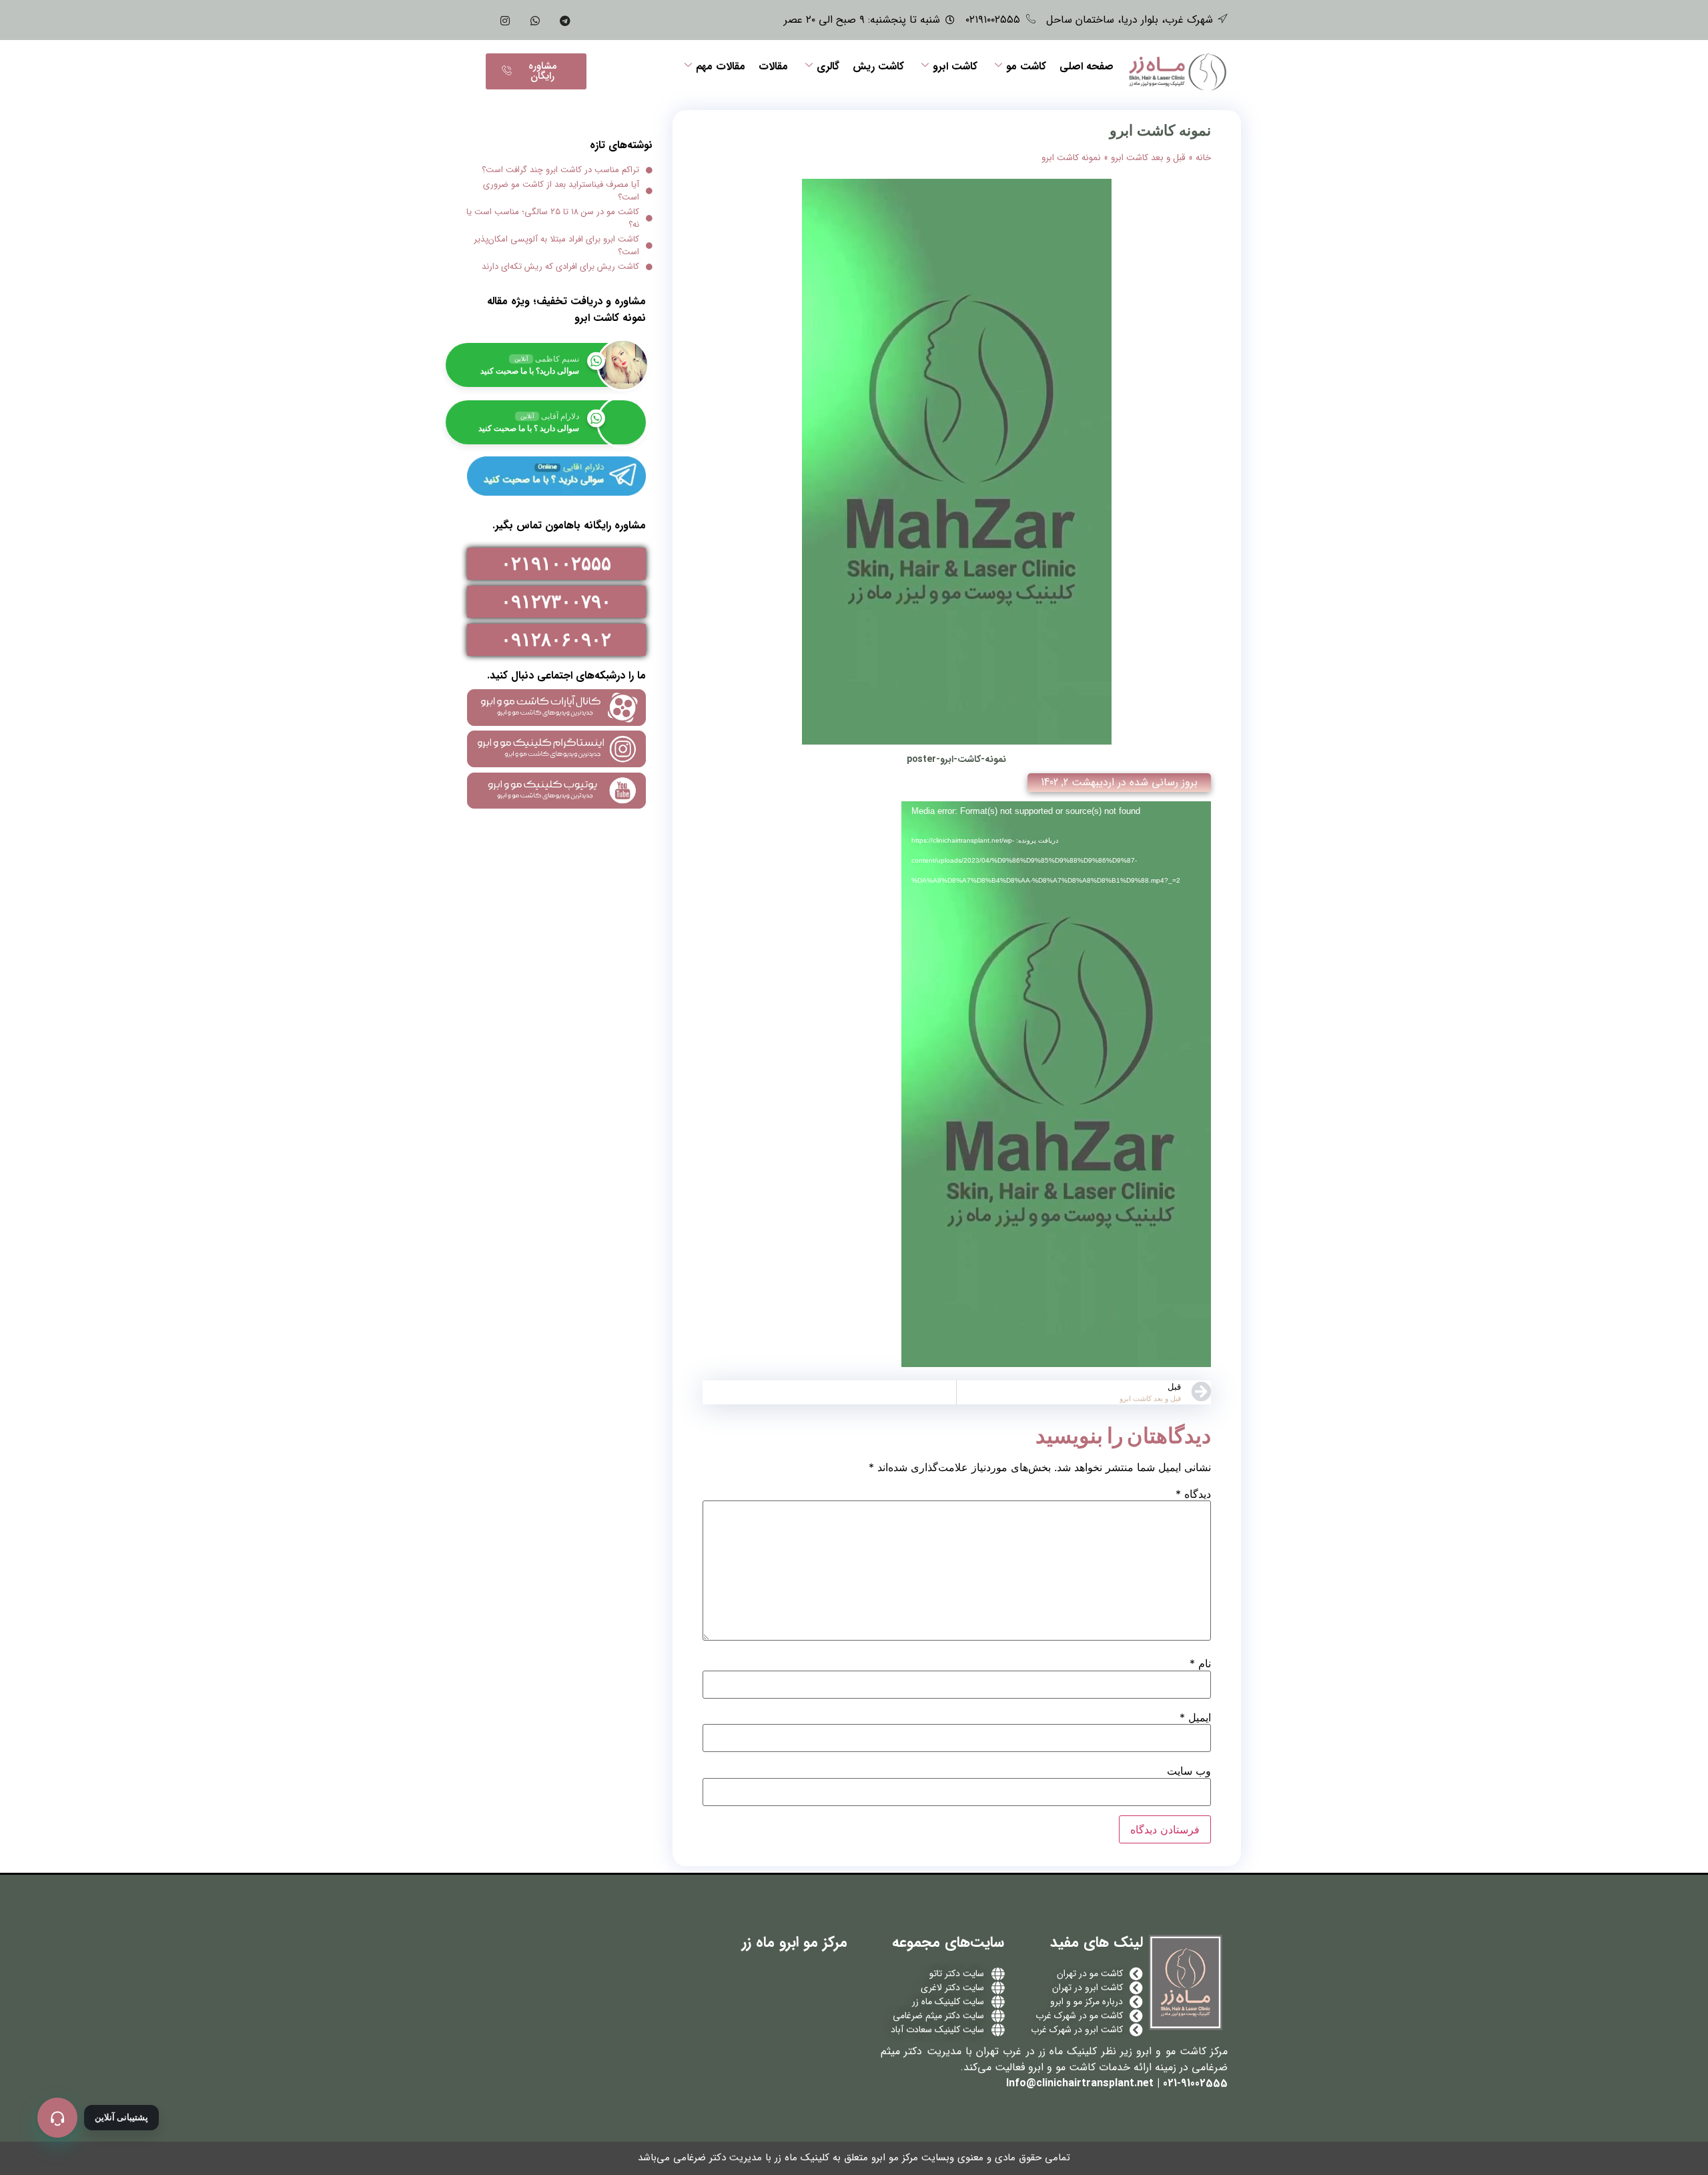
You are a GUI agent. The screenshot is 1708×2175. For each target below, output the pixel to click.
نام (1200, 1663)
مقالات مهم (721, 66)
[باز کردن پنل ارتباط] (57, 2118)
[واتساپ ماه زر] (535, 20)
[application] (1056, 1084)
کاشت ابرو (955, 66)
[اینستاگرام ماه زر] (505, 20)
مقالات (773, 66)
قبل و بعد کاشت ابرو (1148, 158)
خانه (1203, 158)
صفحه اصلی (1087, 66)
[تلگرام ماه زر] (565, 20)
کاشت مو (1026, 66)
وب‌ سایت (1189, 1771)
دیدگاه (1193, 1494)
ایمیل (1195, 1717)
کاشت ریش (878, 66)
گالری (828, 66)
